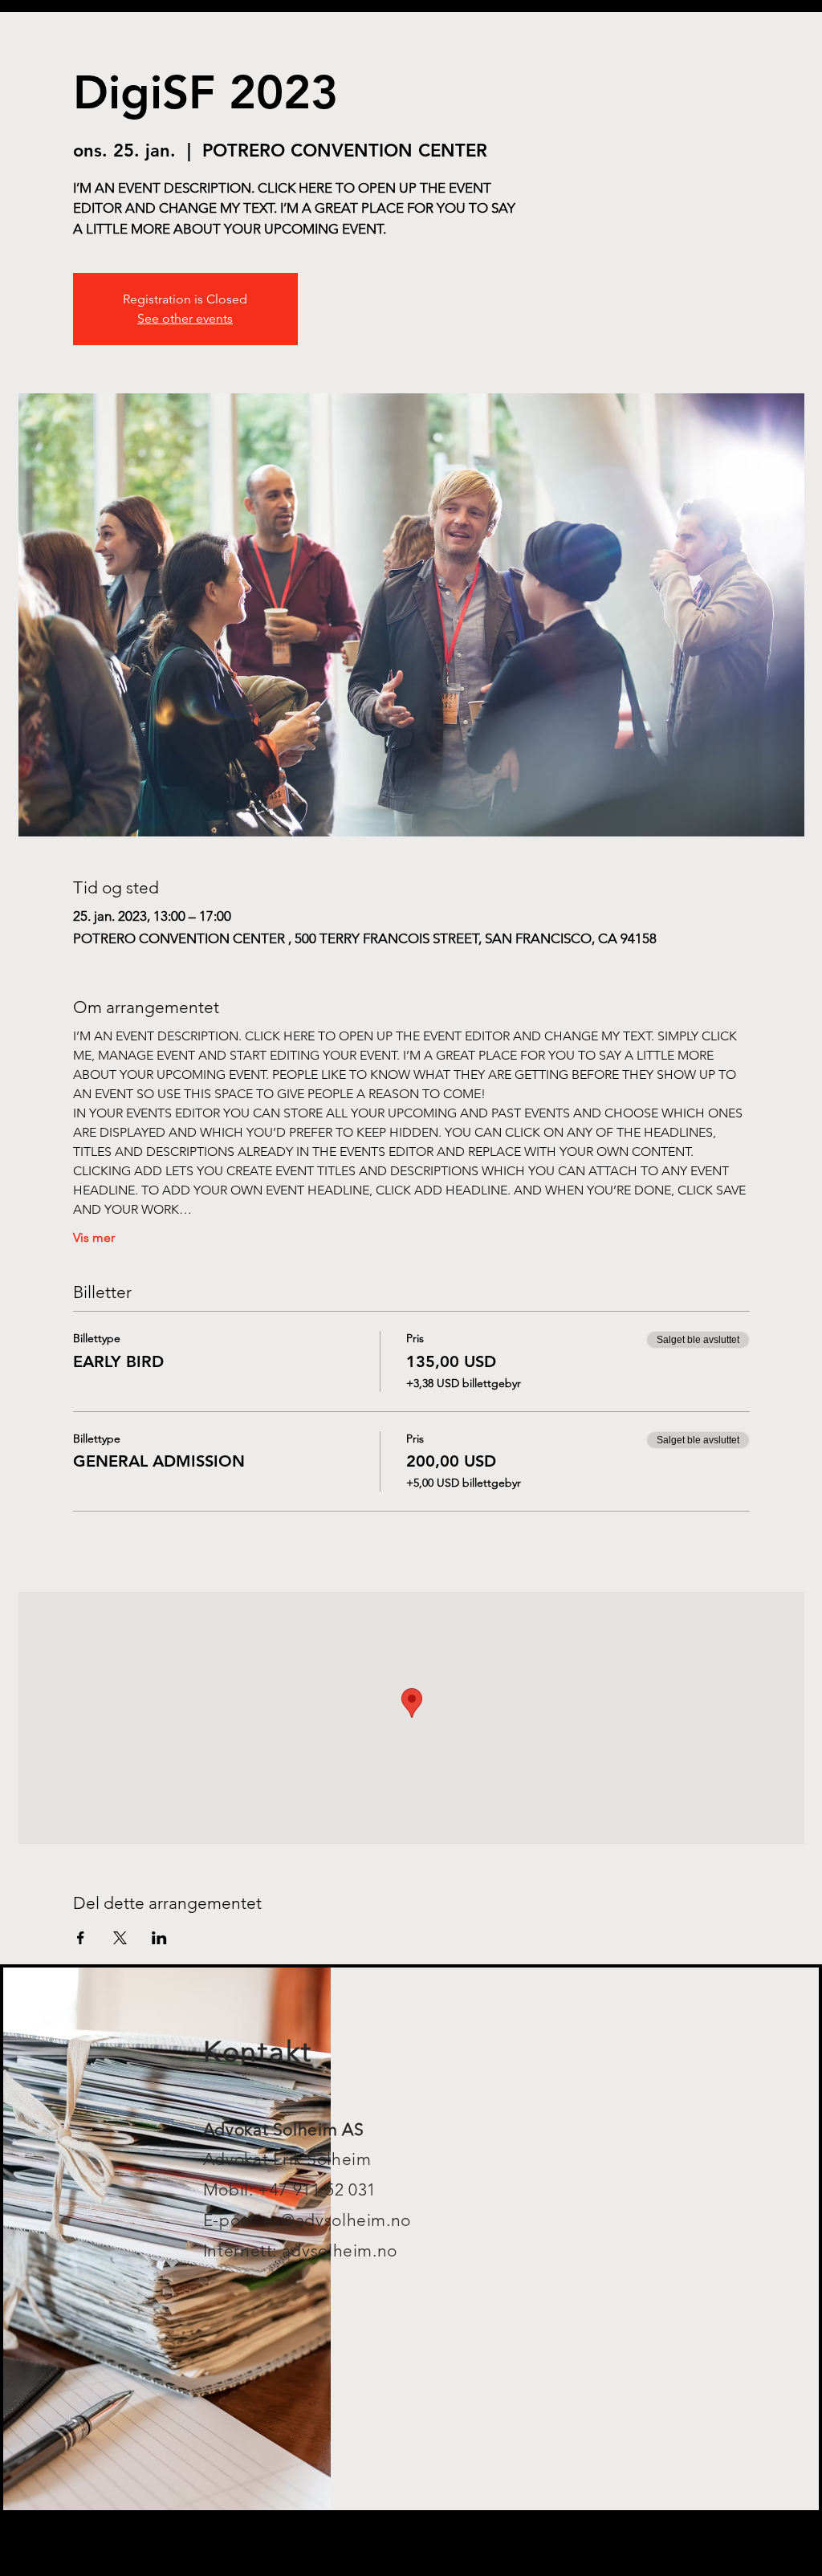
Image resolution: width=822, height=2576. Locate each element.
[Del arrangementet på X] (120, 1938)
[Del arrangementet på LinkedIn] (159, 1938)
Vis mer (94, 1237)
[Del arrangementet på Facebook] (81, 1938)
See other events (185, 318)
